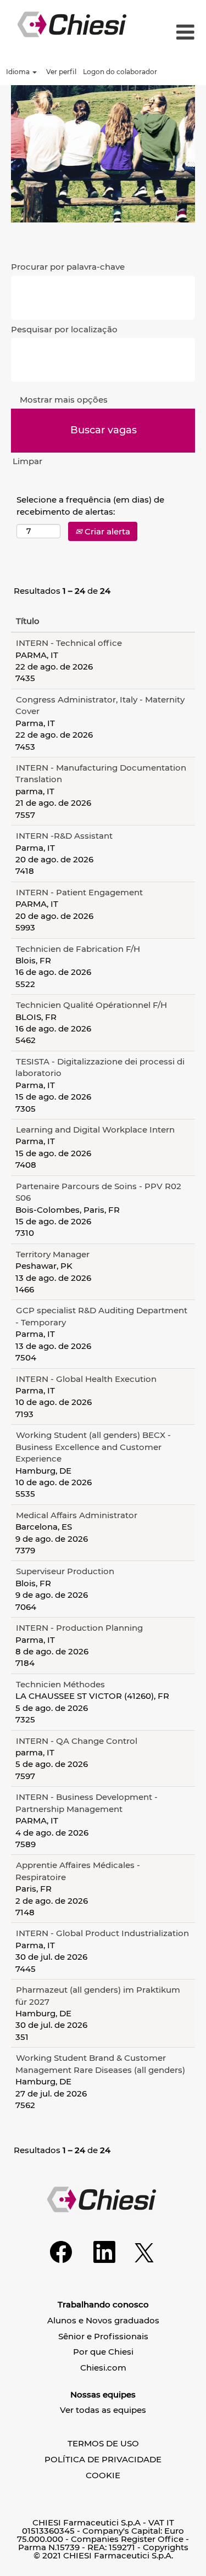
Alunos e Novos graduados (103, 2320)
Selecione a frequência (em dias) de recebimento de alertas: (90, 505)
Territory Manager (53, 1254)
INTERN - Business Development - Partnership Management (87, 1803)
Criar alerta (106, 531)
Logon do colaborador (120, 72)
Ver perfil (61, 72)
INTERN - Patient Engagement (79, 892)
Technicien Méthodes (60, 1684)
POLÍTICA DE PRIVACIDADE (103, 2459)
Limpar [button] (27, 461)
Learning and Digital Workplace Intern (95, 1130)
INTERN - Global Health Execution (86, 1379)
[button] (182, 33)
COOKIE (103, 2475)
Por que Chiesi (103, 2352)
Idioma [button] (19, 72)
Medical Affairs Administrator (77, 1515)
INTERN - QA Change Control (77, 1741)
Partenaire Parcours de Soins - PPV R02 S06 (98, 1192)
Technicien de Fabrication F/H (78, 949)
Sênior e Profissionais (103, 2336)
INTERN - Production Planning (79, 1628)
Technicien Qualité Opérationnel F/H (91, 1005)
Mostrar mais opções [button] (64, 400)
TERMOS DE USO (103, 2443)
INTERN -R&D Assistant (64, 836)
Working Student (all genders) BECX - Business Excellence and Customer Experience (93, 1447)
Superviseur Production (65, 1571)
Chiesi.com (103, 2368)
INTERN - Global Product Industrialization (102, 1933)
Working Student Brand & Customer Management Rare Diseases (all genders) (100, 2064)
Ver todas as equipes (103, 2410)
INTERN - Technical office (69, 643)
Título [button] (28, 621)
